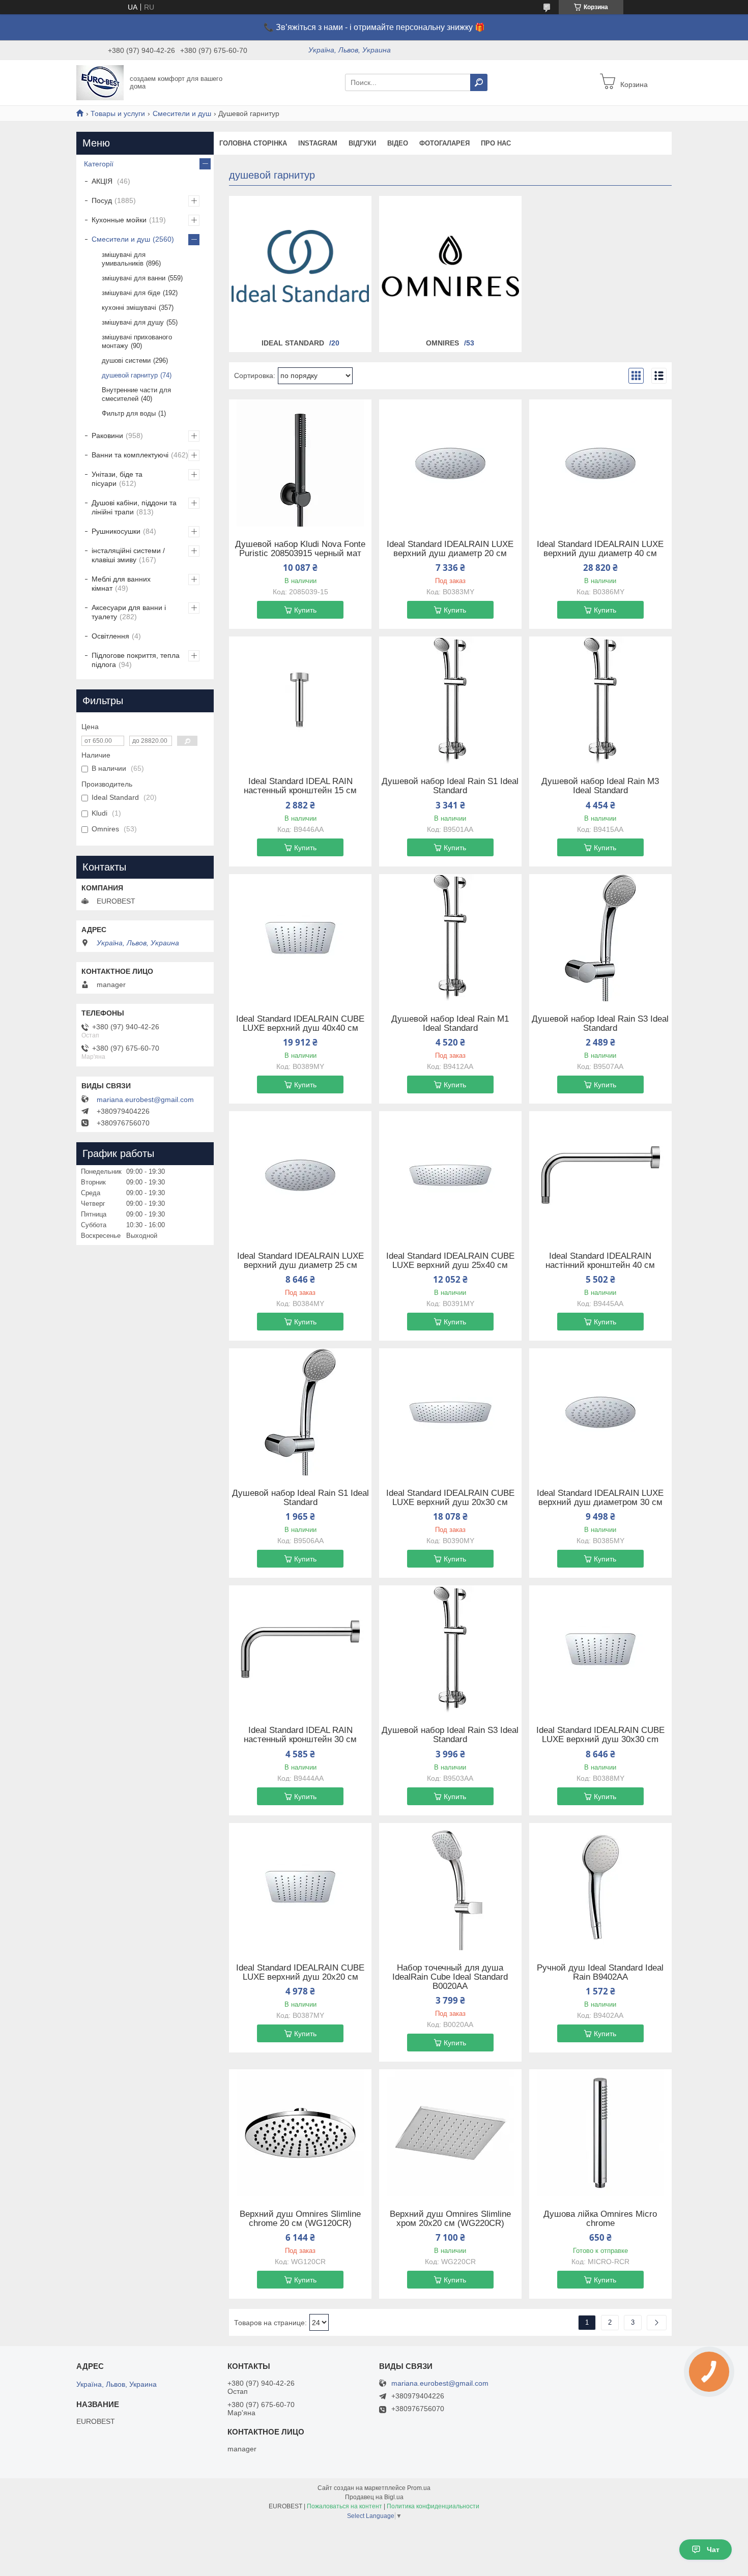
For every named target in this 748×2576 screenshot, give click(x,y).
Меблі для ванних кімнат (121, 584)
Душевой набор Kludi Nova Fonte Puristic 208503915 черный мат (300, 549)
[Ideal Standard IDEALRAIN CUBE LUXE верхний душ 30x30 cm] (600, 1649)
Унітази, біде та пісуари (117, 479)
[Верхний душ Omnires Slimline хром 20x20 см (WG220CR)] (450, 2133)
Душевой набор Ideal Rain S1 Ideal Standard (450, 786)
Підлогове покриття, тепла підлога (136, 660)
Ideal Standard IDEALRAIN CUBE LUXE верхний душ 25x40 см (450, 1261)
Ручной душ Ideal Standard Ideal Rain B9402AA (600, 1973)
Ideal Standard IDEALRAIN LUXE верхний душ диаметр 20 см (450, 549)
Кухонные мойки (119, 220)
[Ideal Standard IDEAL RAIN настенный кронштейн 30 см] (300, 1649)
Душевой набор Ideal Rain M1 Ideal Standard (450, 1024)
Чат (713, 2550)
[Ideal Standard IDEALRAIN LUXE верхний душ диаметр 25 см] (300, 1175)
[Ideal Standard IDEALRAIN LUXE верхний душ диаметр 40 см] (600, 463)
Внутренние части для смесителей (136, 394)
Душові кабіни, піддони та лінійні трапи (134, 507)
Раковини (107, 436)
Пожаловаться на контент (344, 2506)
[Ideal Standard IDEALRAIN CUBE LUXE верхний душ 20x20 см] (300, 1887)
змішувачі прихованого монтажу (137, 341)
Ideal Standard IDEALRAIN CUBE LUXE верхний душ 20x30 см (450, 1498)
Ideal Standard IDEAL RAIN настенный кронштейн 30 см (300, 1735)
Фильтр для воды (129, 413)
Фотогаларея (444, 143)
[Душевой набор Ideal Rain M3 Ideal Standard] (600, 700)
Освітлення (110, 636)
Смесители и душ (182, 113)
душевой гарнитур (130, 375)
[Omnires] (450, 266)
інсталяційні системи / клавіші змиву (128, 555)
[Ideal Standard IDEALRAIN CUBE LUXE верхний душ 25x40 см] (450, 1175)
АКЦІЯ (103, 181)
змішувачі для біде (131, 293)
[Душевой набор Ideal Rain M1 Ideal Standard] (450, 938)
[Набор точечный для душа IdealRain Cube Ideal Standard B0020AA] (450, 1887)
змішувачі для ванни (134, 278)
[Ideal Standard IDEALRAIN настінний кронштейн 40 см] (600, 1175)
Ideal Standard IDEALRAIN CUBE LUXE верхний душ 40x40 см (300, 1024)
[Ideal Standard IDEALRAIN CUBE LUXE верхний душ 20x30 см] (450, 1412)
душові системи (126, 360)
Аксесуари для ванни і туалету (129, 612)
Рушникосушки (116, 531)
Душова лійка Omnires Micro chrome (600, 2219)
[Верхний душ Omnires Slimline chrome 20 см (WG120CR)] (300, 2133)
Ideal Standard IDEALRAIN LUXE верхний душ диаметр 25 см (300, 1261)
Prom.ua (419, 2488)
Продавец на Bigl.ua (374, 2497)
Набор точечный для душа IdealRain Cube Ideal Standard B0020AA (450, 1977)
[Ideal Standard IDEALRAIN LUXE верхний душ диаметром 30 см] (600, 1412)
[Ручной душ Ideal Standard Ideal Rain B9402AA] (600, 1887)
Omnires (442, 343)
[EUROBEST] (100, 82)
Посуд (102, 200)
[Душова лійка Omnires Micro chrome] (600, 2133)
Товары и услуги (118, 113)
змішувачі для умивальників (124, 259)
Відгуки (362, 143)
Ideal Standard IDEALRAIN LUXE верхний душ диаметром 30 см (600, 1498)
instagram (318, 143)
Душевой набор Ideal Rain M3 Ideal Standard (600, 786)
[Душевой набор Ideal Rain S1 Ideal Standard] (450, 700)
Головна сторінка (253, 143)
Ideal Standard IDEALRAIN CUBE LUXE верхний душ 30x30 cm (600, 1735)
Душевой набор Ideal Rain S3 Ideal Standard (600, 1024)
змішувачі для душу (133, 322)
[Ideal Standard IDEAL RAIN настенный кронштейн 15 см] (300, 700)
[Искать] (479, 82)
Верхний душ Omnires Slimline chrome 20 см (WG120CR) (300, 2219)
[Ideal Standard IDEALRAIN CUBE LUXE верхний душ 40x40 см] (300, 938)
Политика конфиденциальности (433, 2506)
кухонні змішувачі (129, 308)
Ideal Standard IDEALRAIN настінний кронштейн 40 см (600, 1261)
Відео (398, 143)
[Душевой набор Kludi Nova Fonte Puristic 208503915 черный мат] (300, 463)
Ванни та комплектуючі (130, 455)
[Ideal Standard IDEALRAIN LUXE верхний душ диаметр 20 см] (450, 463)
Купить (305, 610)
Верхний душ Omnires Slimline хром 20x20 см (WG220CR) (450, 2219)
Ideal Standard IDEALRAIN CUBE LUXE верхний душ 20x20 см (300, 1973)
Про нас (496, 143)
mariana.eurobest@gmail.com (145, 1099)
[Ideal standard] (300, 266)
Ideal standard (293, 343)
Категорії (99, 164)
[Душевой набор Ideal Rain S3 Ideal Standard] (600, 938)
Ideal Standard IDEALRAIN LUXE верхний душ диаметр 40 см (600, 549)
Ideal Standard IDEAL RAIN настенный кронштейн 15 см (300, 786)
